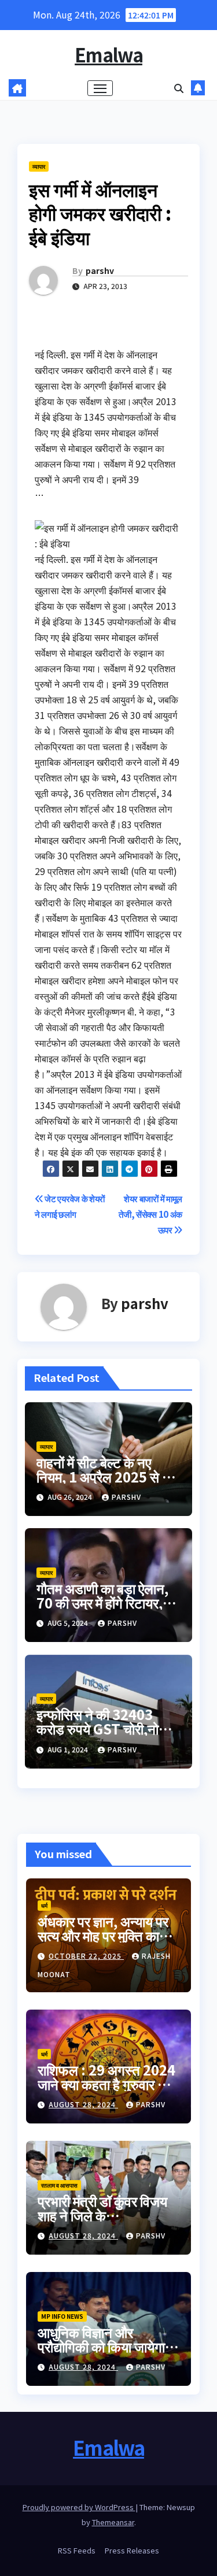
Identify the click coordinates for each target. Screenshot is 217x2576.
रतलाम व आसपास (59, 2185)
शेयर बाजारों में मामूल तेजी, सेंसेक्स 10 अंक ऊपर (150, 1214)
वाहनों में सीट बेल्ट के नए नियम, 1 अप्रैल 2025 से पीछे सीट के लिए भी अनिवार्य (108, 1476)
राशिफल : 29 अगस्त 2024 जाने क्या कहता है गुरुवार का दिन (106, 2084)
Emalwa (108, 54)
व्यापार (39, 166)
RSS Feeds (77, 2550)
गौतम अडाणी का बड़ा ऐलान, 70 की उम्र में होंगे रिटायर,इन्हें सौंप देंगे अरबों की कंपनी (108, 1602)
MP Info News (62, 2316)
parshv (100, 270)
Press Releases (132, 2550)
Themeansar (113, 2522)
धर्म (44, 1905)
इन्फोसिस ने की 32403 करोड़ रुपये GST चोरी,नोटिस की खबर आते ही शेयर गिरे (108, 1728)
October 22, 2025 (86, 1956)
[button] (179, 88)
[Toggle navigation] (100, 88)
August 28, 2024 (83, 2104)
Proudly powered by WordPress (79, 2507)
